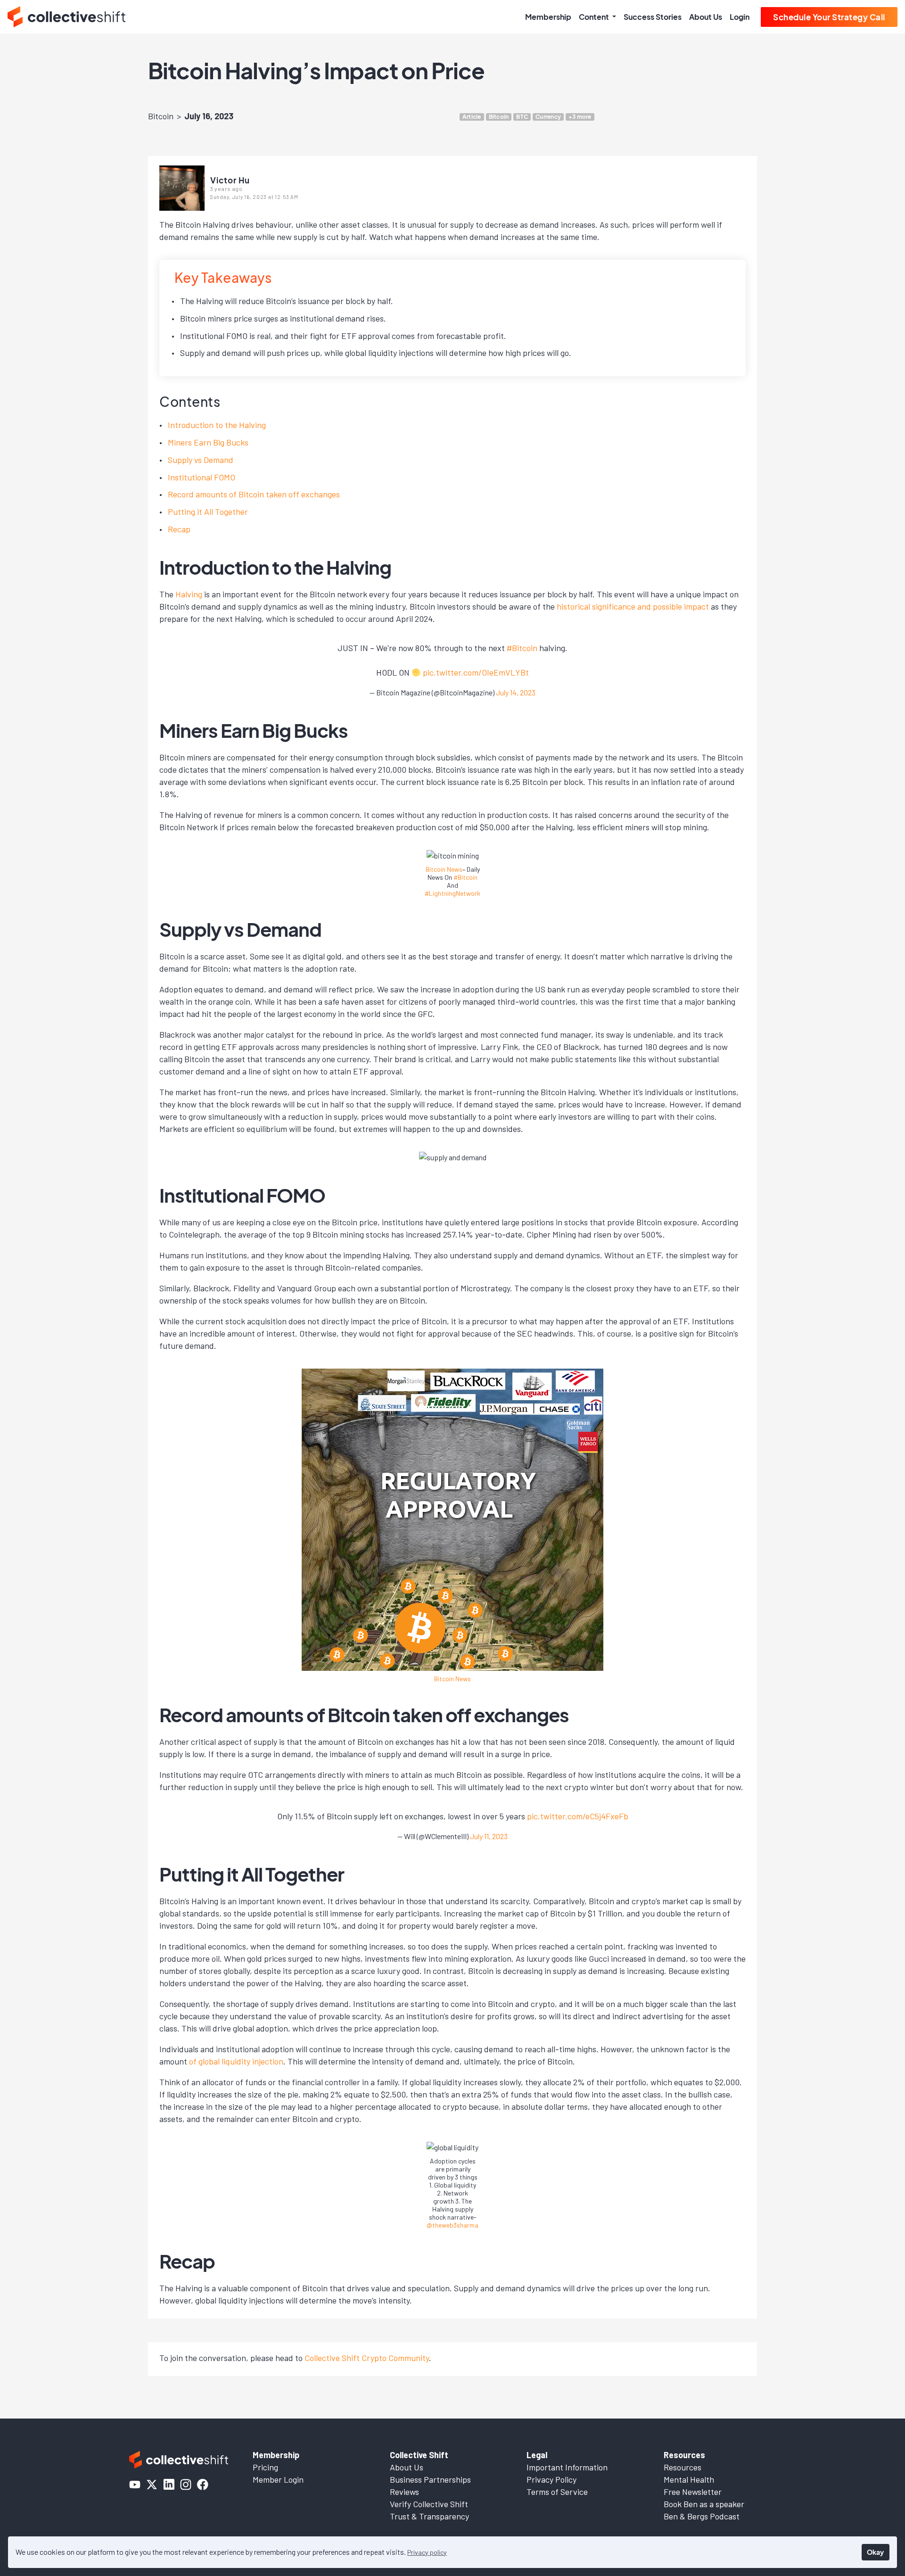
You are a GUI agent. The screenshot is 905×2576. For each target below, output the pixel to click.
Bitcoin (161, 116)
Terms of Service (557, 2492)
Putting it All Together (208, 512)
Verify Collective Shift (429, 2504)
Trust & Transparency (429, 2516)
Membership (548, 17)
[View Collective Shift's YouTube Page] (135, 2485)
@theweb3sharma (452, 2225)
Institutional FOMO (202, 477)
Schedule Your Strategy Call (829, 17)
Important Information (567, 2467)
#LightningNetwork (452, 893)
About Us (706, 17)
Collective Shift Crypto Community (367, 2358)
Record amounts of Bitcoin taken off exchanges (254, 494)
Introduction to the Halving (217, 425)
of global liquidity (221, 2061)
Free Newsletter (693, 2492)
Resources (683, 2467)
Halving (189, 594)
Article (472, 117)
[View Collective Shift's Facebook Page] (203, 2485)
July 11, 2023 (489, 1836)
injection (268, 2061)
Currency (548, 117)
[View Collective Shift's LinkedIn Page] (169, 2485)
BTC (522, 117)
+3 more (580, 117)
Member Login (278, 2479)
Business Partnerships (430, 2479)
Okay (875, 2552)
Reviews (404, 2492)
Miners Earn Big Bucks (208, 442)
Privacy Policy (551, 2479)
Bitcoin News (444, 869)
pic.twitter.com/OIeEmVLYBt (476, 672)
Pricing (265, 2467)
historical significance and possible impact (633, 606)
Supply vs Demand (201, 460)
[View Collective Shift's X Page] (152, 2485)
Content (595, 17)
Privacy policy (427, 2552)
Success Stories (653, 17)
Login (740, 17)
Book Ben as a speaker (704, 2504)
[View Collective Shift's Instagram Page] (186, 2485)
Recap (179, 529)
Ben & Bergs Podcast (702, 2516)
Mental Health (689, 2479)
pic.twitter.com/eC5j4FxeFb (578, 1816)
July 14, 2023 (516, 692)
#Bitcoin (522, 648)
